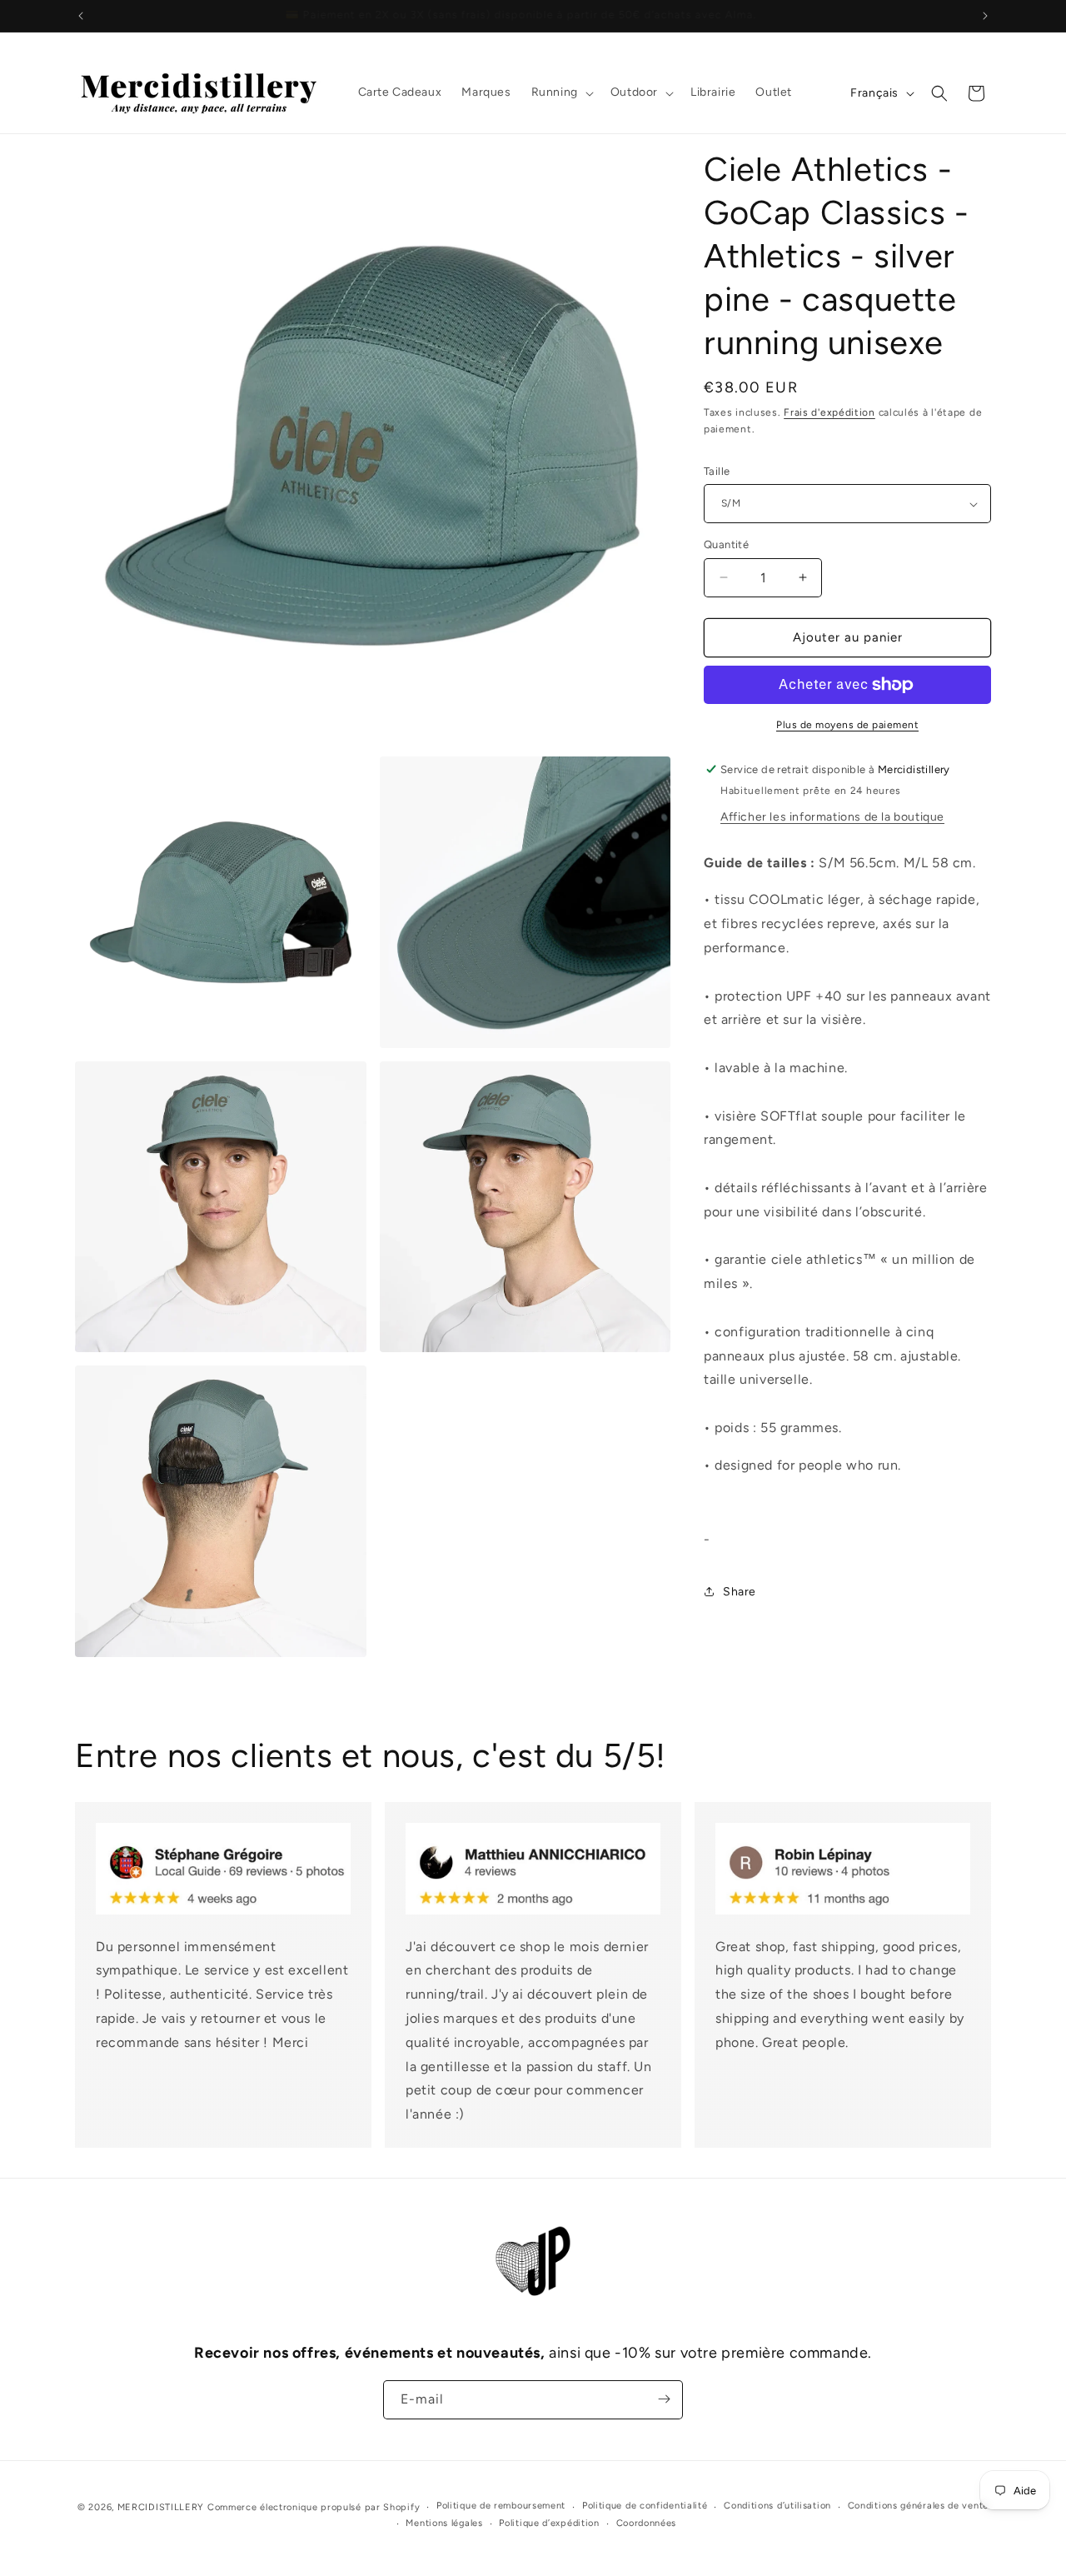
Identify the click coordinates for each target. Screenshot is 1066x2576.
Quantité (726, 544)
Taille (717, 471)
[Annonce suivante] (985, 16)
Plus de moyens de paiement (847, 725)
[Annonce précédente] (81, 16)
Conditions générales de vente (918, 2506)
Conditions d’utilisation (777, 2506)
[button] (561, 92)
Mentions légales (444, 2523)
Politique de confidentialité (645, 2506)
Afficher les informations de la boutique (832, 817)
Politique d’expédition (549, 2523)
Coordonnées (647, 2523)
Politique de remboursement (501, 2506)
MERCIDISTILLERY (162, 2507)
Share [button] (740, 1592)
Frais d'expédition (829, 412)
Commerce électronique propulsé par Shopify (314, 2507)
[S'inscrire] (664, 2399)
